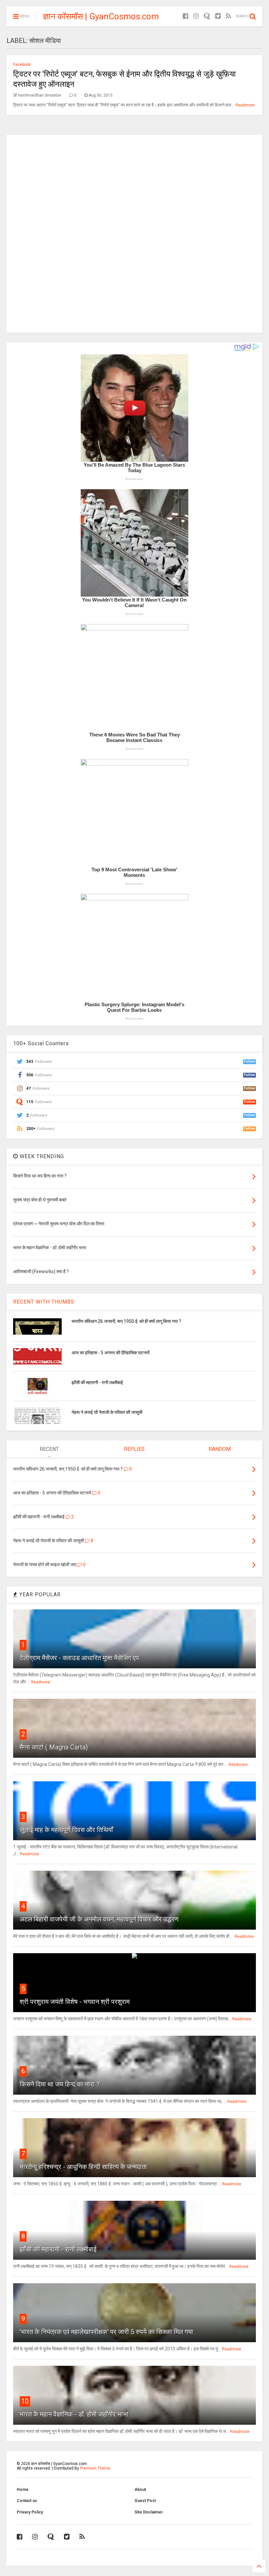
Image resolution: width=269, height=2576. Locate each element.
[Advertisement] (134, 233)
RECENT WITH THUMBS (44, 1302)
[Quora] (207, 16)
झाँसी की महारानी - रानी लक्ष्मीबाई (97, 1382)
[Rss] (228, 16)
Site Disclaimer (149, 2512)
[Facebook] (186, 16)
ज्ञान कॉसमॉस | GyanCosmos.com (101, 16)
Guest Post (145, 2501)
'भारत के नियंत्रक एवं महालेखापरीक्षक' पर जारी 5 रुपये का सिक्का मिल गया (106, 2332)
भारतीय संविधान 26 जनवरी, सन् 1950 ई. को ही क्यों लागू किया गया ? (126, 1321)
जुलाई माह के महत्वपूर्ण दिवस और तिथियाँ (66, 1830)
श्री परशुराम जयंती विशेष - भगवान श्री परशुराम (75, 2002)
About (140, 2490)
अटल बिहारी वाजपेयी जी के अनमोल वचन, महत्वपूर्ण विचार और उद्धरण (99, 1919)
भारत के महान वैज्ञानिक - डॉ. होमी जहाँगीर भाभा (74, 2414)
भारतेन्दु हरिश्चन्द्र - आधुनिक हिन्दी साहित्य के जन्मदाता (83, 2167)
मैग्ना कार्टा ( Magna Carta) (54, 1747)
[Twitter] (218, 16)
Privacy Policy (30, 2512)
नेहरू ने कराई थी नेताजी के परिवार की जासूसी (107, 1412)
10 (25, 2401)
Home (23, 2490)
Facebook (22, 65)
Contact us (27, 2501)
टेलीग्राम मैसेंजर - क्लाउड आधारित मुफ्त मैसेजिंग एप (79, 1658)
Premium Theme (95, 2468)
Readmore (245, 105)
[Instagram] (196, 16)
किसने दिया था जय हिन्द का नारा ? (60, 2084)
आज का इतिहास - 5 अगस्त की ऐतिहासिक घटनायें (111, 1353)
